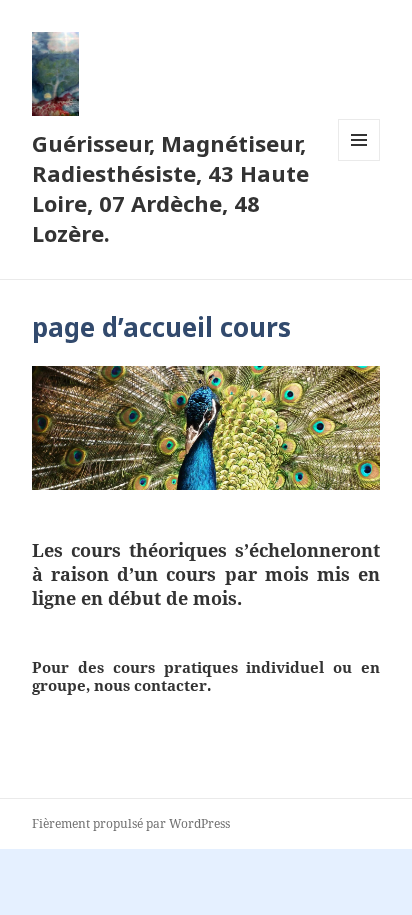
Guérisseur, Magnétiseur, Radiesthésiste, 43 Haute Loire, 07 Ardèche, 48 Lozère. (170, 188)
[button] (55, 74)
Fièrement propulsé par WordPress (131, 823)
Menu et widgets (359, 160)
